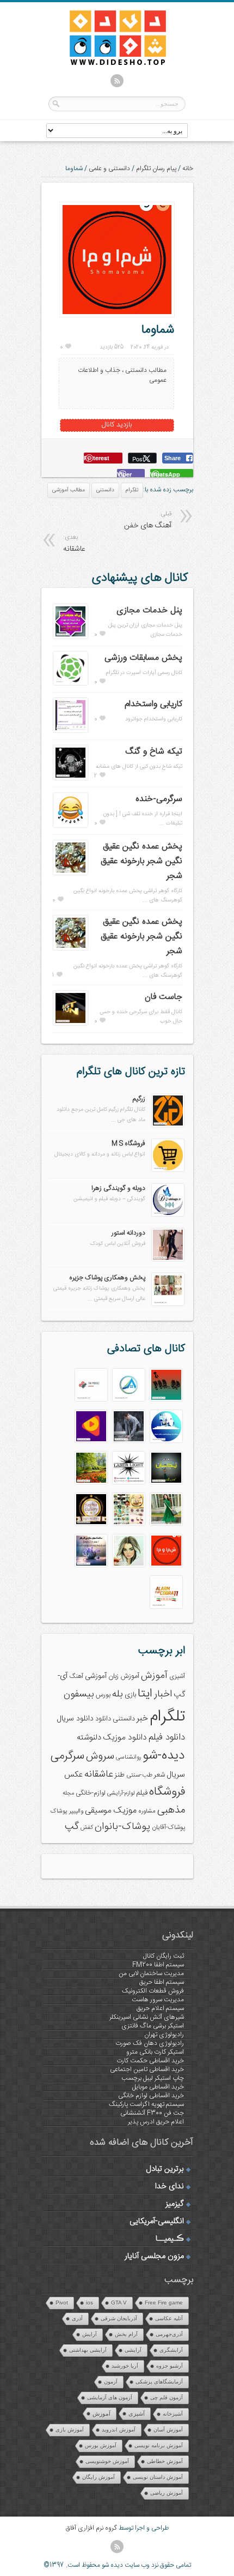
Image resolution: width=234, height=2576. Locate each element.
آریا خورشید (125, 2366)
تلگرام (132, 490)
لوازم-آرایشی (121, 1793)
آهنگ (76, 1677)
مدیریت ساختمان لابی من (151, 1973)
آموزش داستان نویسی (158, 2477)
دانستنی (105, 490)
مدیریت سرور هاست (158, 2000)
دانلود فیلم (167, 1738)
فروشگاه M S (128, 1143)
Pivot (62, 2303)
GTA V (119, 2303)
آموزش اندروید (119, 2430)
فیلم (142, 1793)
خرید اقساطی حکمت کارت (150, 2061)
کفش (87, 1828)
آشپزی (177, 1677)
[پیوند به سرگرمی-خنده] (70, 826)
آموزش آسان (168, 2430)
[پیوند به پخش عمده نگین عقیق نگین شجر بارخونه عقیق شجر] (70, 873)
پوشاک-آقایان (168, 1828)
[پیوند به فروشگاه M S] (168, 1170)
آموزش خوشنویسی (107, 2461)
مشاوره (147, 1811)
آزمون (111, 2382)
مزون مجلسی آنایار (154, 2256)
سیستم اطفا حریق (162, 1982)
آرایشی (133, 2350)
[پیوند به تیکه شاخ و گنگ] (70, 778)
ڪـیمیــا (170, 2239)
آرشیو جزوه (170, 2366)
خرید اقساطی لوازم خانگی (151, 2096)
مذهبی (171, 1810)
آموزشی (96, 1676)
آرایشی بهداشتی (88, 2350)
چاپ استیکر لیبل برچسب (153, 2078)
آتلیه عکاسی (169, 2318)
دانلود (103, 1719)
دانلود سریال (75, 1719)
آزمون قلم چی (167, 2397)
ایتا (145, 1694)
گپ (72, 1827)
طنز (120, 1775)
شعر (159, 1775)
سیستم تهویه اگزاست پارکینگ (146, 2104)
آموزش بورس (101, 2445)
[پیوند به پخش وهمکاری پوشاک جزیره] (168, 1304)
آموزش (154, 1676)
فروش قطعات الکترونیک (153, 1991)
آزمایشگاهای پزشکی (159, 2382)
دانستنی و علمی (109, 168)
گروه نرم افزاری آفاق (91, 2528)
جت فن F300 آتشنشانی (152, 2113)
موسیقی (98, 1811)
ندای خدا (170, 2187)
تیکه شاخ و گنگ (154, 752)
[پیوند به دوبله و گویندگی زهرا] (168, 1214)
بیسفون (79, 1694)
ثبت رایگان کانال (164, 1956)
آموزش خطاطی (165, 2461)
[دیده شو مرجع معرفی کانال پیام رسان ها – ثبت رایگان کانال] (109, 63)
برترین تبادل (165, 2169)
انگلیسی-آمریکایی (157, 2222)
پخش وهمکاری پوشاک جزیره (107, 1278)
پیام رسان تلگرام (156, 168)
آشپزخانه (173, 2414)
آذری (77, 2318)
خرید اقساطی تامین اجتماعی (147, 2069)
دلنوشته (89, 1738)
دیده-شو (164, 1756)
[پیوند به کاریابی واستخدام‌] (70, 731)
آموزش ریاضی (167, 2493)
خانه (188, 168)
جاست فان (164, 997)
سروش (100, 1756)
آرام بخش (126, 2334)
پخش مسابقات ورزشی (143, 658)
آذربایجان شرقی (119, 2318)
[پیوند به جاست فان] (70, 1024)
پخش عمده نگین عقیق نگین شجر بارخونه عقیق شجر (141, 861)
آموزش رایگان (98, 2477)
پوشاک (59, 1811)
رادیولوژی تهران (164, 2035)
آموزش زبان (124, 1677)
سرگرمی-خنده (159, 799)
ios (90, 2303)
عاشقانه (99, 1774)
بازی (130, 1695)
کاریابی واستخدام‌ (153, 704)
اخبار (163, 1694)
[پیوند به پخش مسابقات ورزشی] (70, 683)
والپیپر (76, 1811)
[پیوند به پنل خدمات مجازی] (70, 637)
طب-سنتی (139, 1775)
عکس (73, 1775)
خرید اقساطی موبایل (158, 2087)
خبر (142, 1719)
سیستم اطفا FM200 (158, 1965)
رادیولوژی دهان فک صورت (150, 2043)
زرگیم (139, 1099)
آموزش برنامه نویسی (159, 2445)
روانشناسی (128, 1757)
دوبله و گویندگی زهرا (118, 1188)
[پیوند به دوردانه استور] (168, 1259)
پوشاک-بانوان (122, 1827)
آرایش (90, 2334)
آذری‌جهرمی (169, 2334)
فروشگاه (167, 1792)
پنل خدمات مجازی (149, 610)
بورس (103, 1695)
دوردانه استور (128, 1233)
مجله (68, 1793)
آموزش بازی (70, 2430)
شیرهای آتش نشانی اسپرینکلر (147, 2017)
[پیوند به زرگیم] (168, 1125)
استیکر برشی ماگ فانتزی (153, 2026)
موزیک (125, 1811)
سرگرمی (67, 1756)
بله (118, 1694)
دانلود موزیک (125, 1738)
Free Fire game (164, 2303)
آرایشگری (171, 2350)
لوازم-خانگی (91, 1793)
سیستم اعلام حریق (160, 2008)
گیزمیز (175, 2204)
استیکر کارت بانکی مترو (155, 2052)
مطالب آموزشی (69, 490)
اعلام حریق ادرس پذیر (156, 2122)
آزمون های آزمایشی (110, 2397)
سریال (176, 1775)
